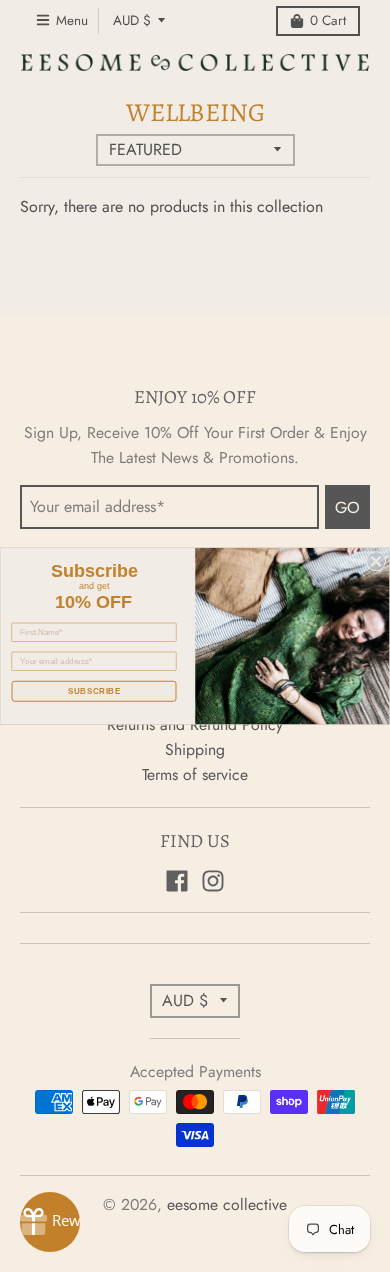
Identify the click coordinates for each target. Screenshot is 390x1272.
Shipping (195, 749)
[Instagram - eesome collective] (213, 881)
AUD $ (132, 20)
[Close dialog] (376, 561)
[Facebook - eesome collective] (177, 881)
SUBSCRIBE (94, 691)
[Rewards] (50, 1222)
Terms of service (195, 774)
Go (347, 507)
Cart (328, 20)
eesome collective (227, 1204)
